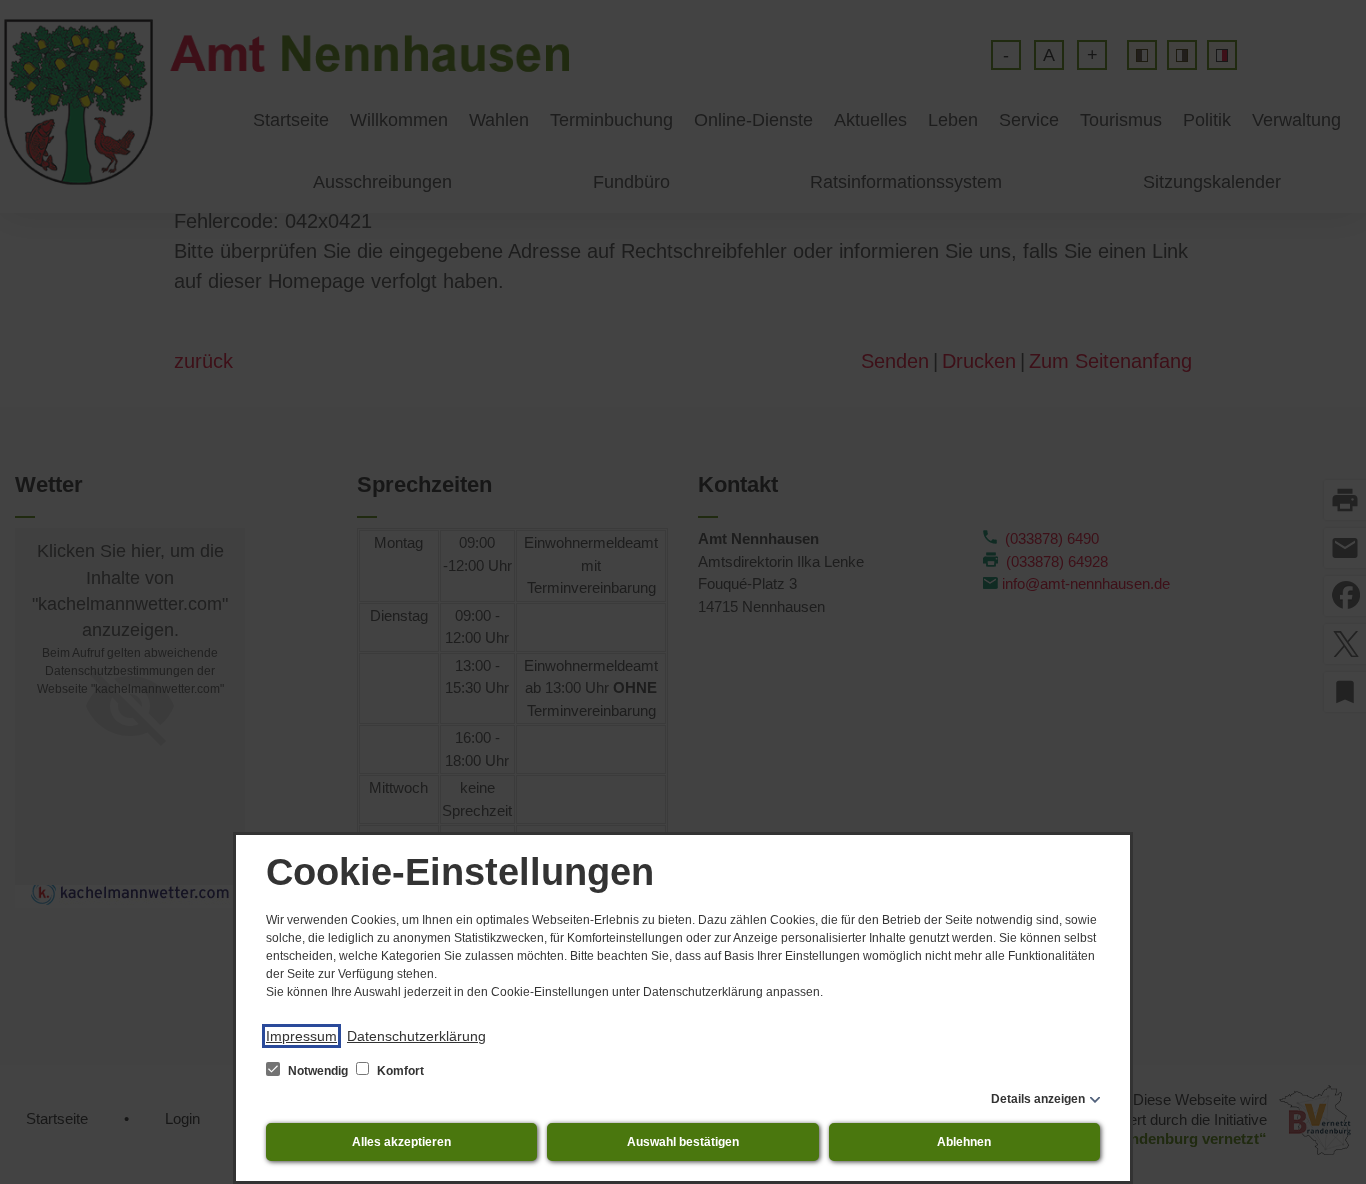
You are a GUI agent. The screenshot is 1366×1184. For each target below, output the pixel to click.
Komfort (399, 1071)
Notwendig (318, 1071)
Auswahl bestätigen (683, 1142)
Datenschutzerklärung (416, 1036)
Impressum (301, 1036)
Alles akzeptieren (401, 1142)
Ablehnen (964, 1142)
